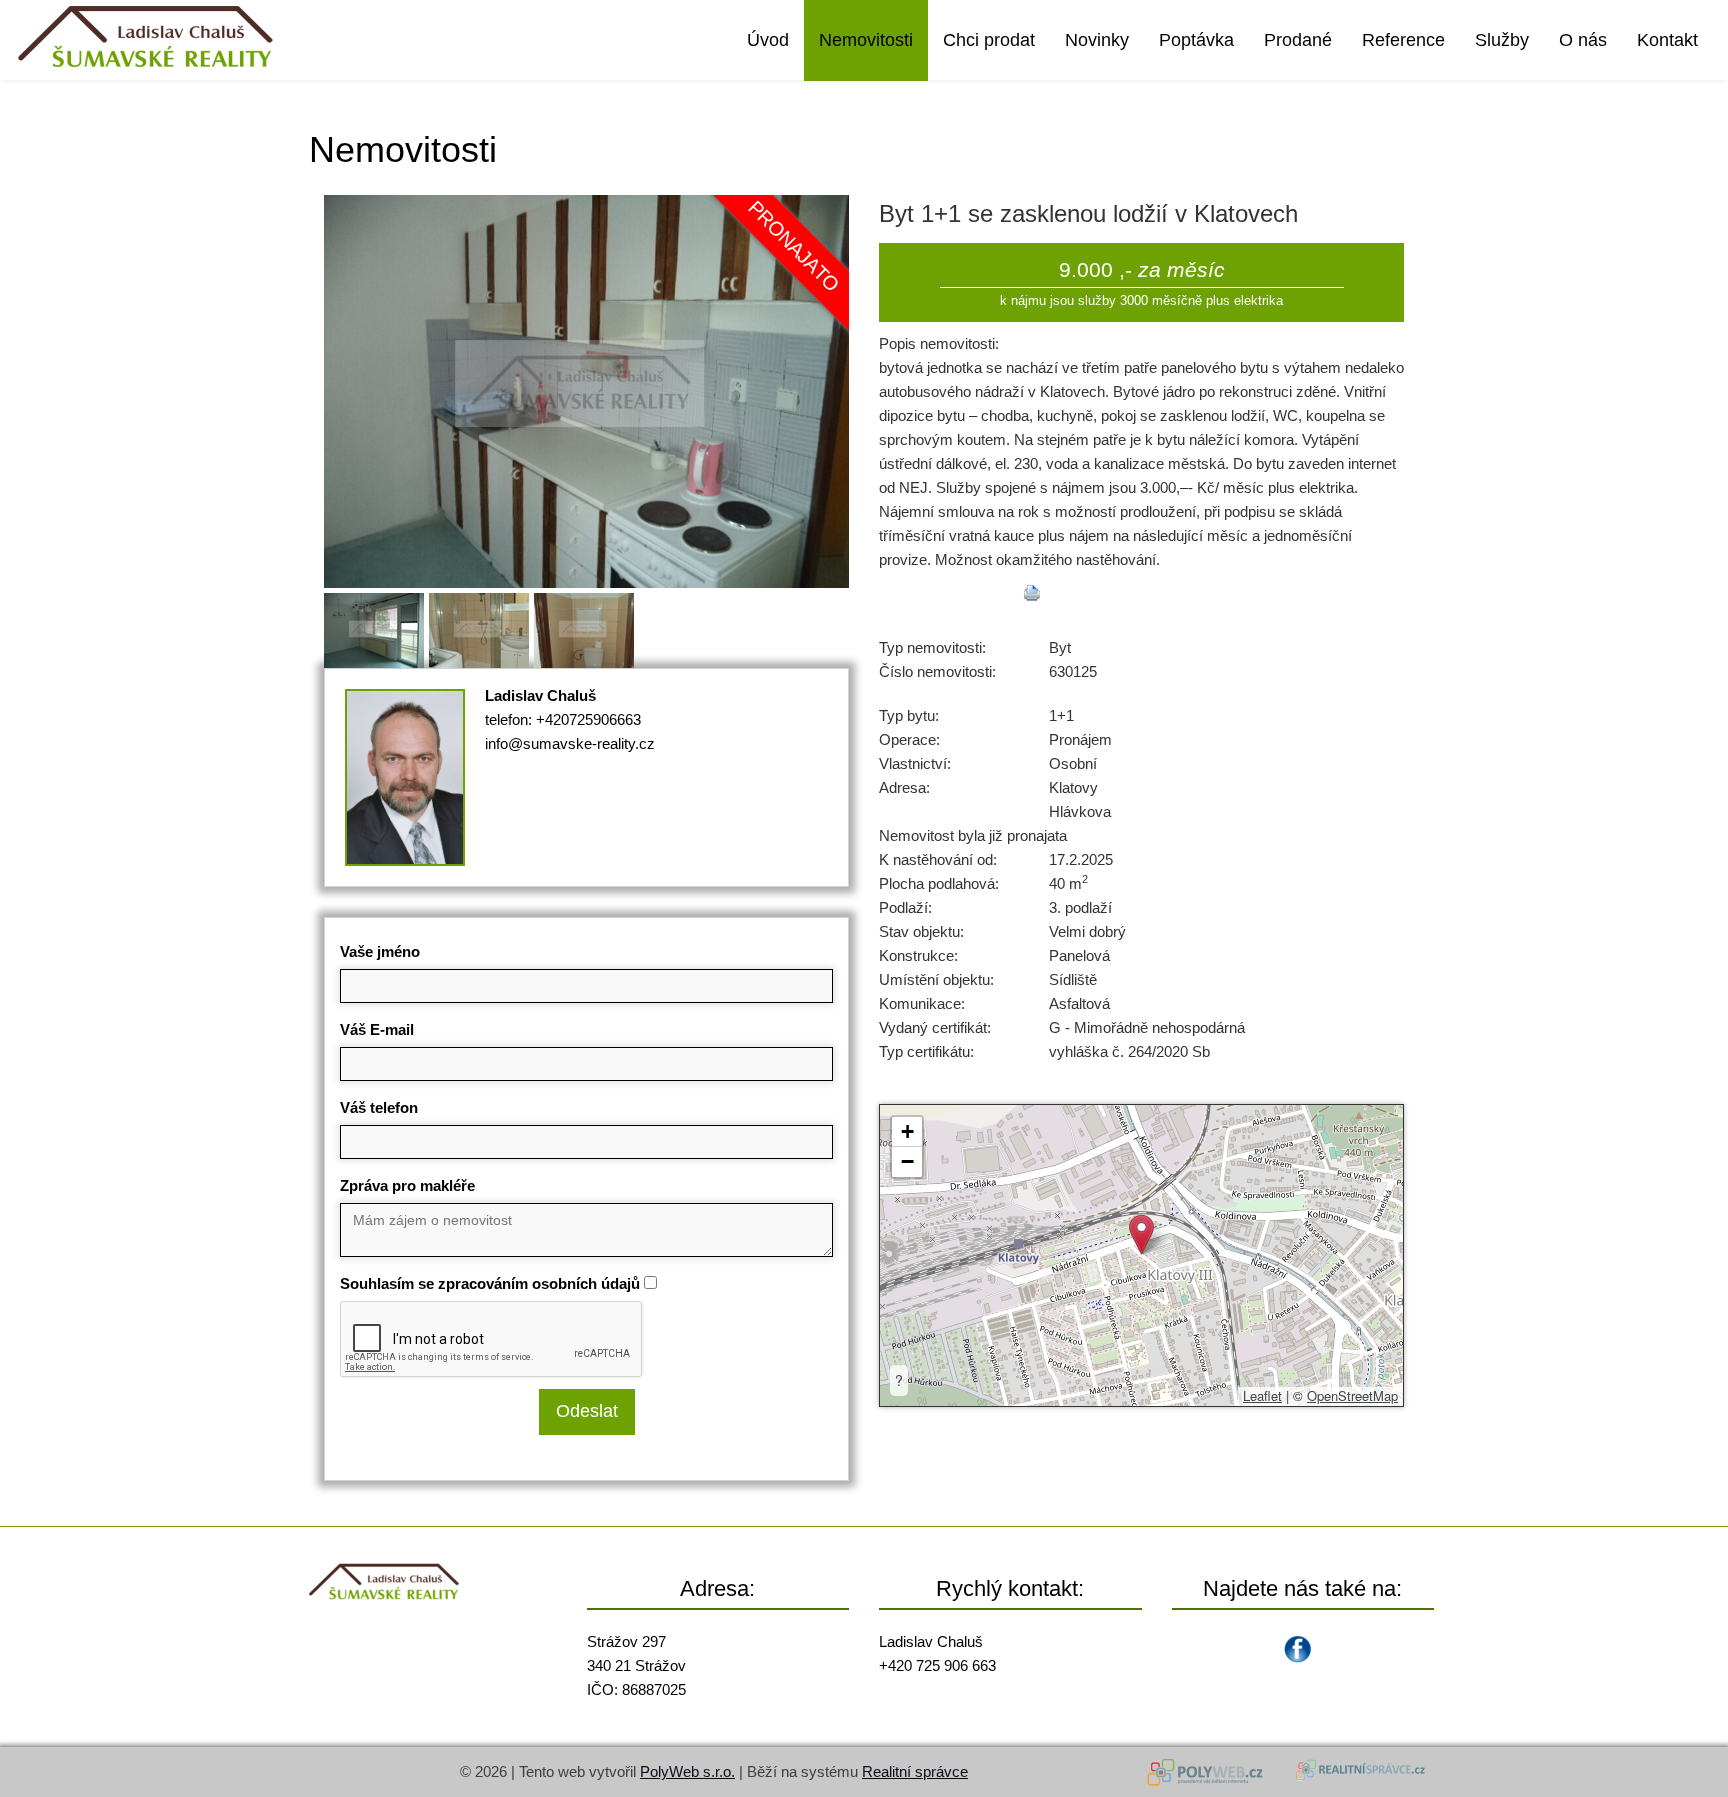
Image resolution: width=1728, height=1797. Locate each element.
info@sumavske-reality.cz (570, 743)
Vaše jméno (380, 951)
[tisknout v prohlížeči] (1032, 593)
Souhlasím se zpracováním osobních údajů (490, 1283)
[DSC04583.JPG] (481, 626)
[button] (1141, 1234)
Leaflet (1262, 1395)
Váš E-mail (377, 1029)
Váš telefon (379, 1107)
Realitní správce (915, 1771)
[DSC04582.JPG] (586, 626)
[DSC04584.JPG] (376, 626)
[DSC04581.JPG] (586, 389)
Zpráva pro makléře (407, 1185)
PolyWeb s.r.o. (687, 1771)
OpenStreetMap (1352, 1395)
